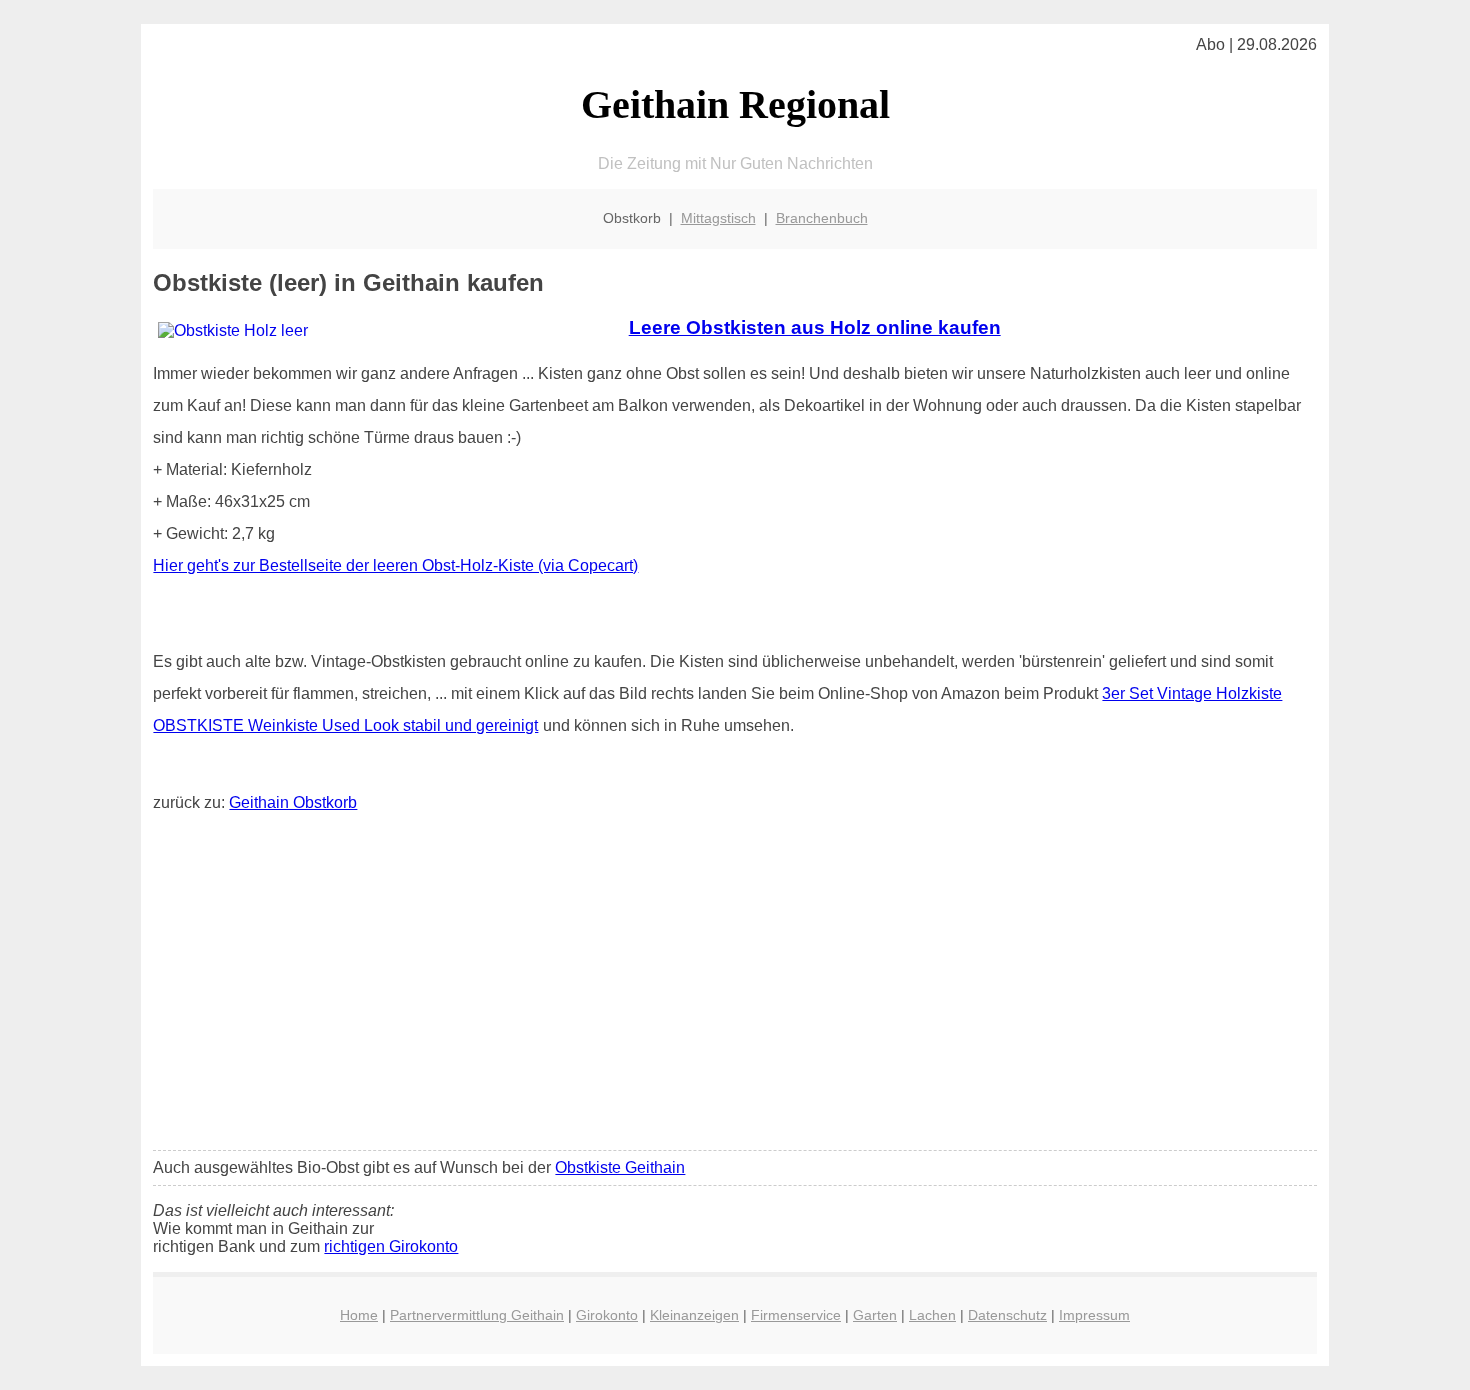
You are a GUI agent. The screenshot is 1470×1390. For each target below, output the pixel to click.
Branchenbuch (822, 218)
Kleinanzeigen (694, 1315)
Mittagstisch (718, 218)
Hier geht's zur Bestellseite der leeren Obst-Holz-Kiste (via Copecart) (395, 565)
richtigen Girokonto (391, 1246)
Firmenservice (796, 1315)
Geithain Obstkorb (293, 802)
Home (359, 1315)
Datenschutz (1007, 1315)
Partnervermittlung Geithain (477, 1315)
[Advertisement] (735, 986)
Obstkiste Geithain (620, 1167)
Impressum (1094, 1315)
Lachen (932, 1315)
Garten (875, 1315)
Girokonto (607, 1315)
